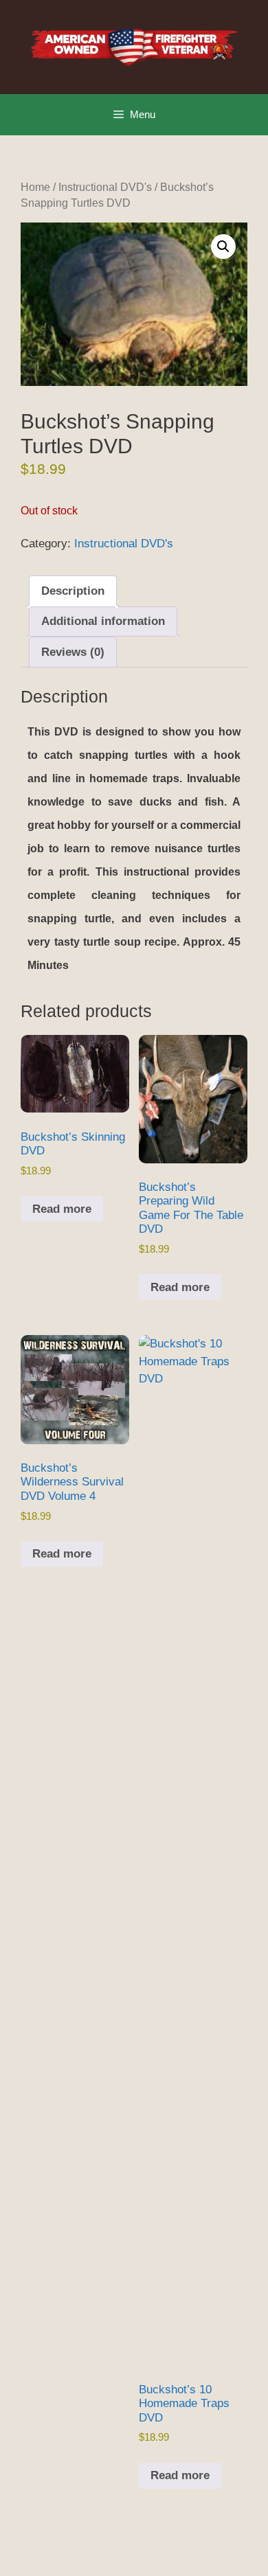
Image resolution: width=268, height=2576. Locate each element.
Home (35, 187)
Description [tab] (73, 591)
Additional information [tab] (103, 621)
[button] (223, 247)
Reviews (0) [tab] (73, 652)
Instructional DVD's (105, 187)
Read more (62, 1209)
